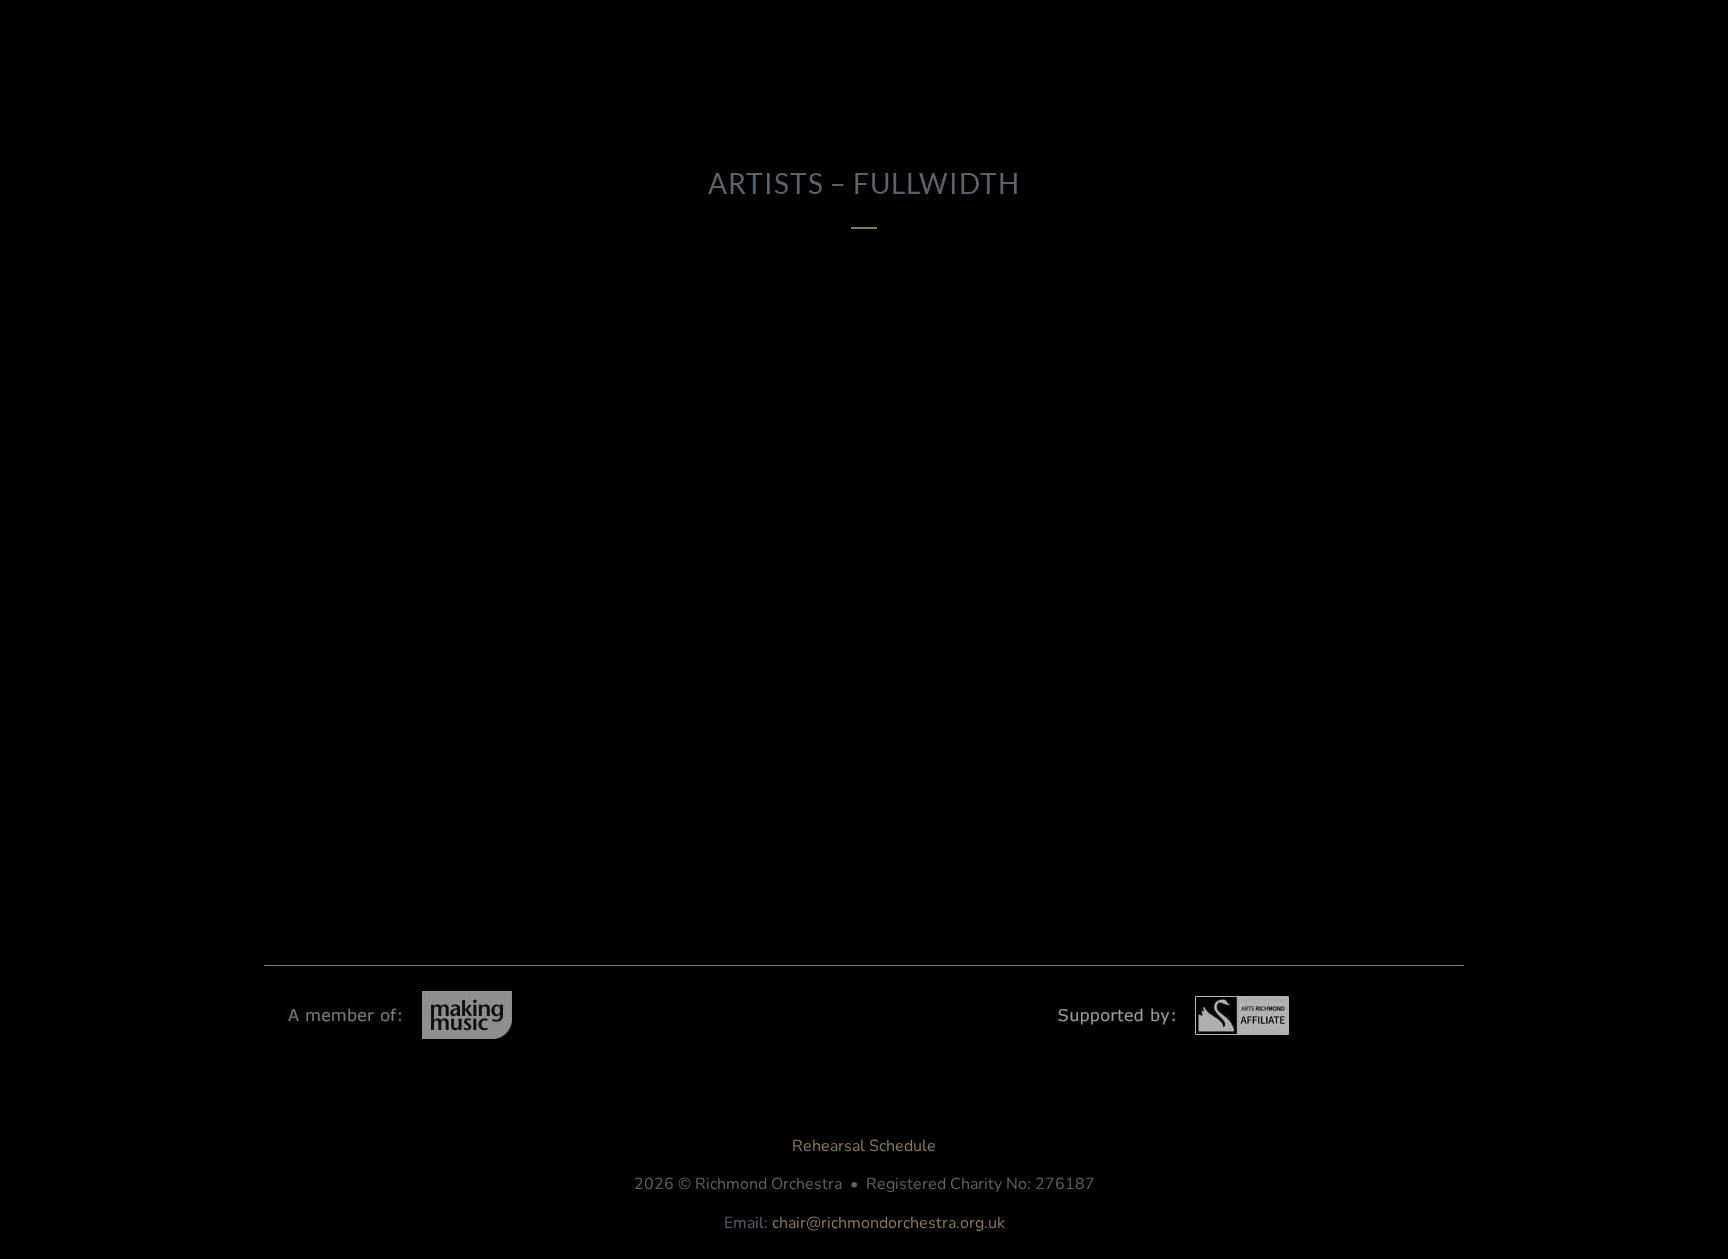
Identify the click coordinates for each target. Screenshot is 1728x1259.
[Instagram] (1342, 1080)
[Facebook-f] (1262, 1080)
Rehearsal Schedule (864, 1146)
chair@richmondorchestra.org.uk (888, 1223)
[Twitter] (1422, 1080)
